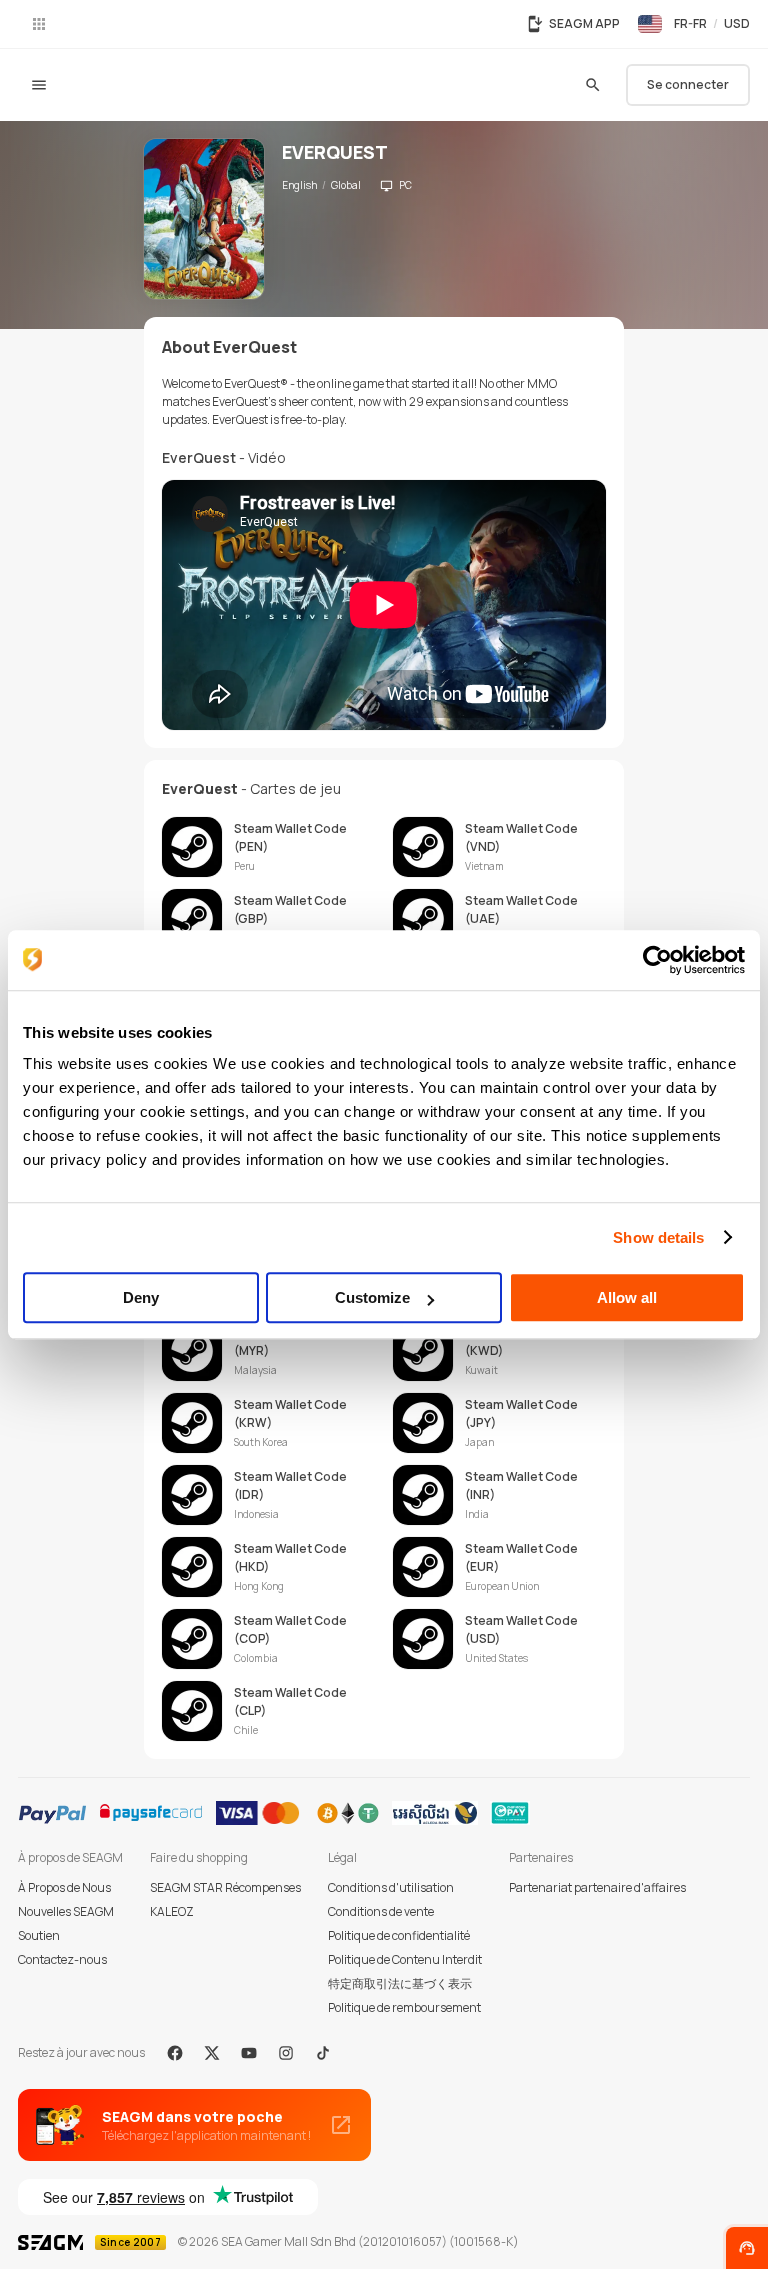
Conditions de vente (381, 1911)
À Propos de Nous (64, 1887)
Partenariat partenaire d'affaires (597, 1887)
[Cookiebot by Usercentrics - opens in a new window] (657, 960)
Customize (372, 1297)
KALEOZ (172, 1911)
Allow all (627, 1297)
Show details (658, 1237)
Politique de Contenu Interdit (405, 1959)
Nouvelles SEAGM (66, 1911)
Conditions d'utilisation (391, 1887)
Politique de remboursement (404, 2007)
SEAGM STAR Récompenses (225, 1887)
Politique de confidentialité (399, 1935)
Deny (141, 1297)
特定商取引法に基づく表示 (400, 1983)
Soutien (39, 1935)
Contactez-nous (62, 1959)
